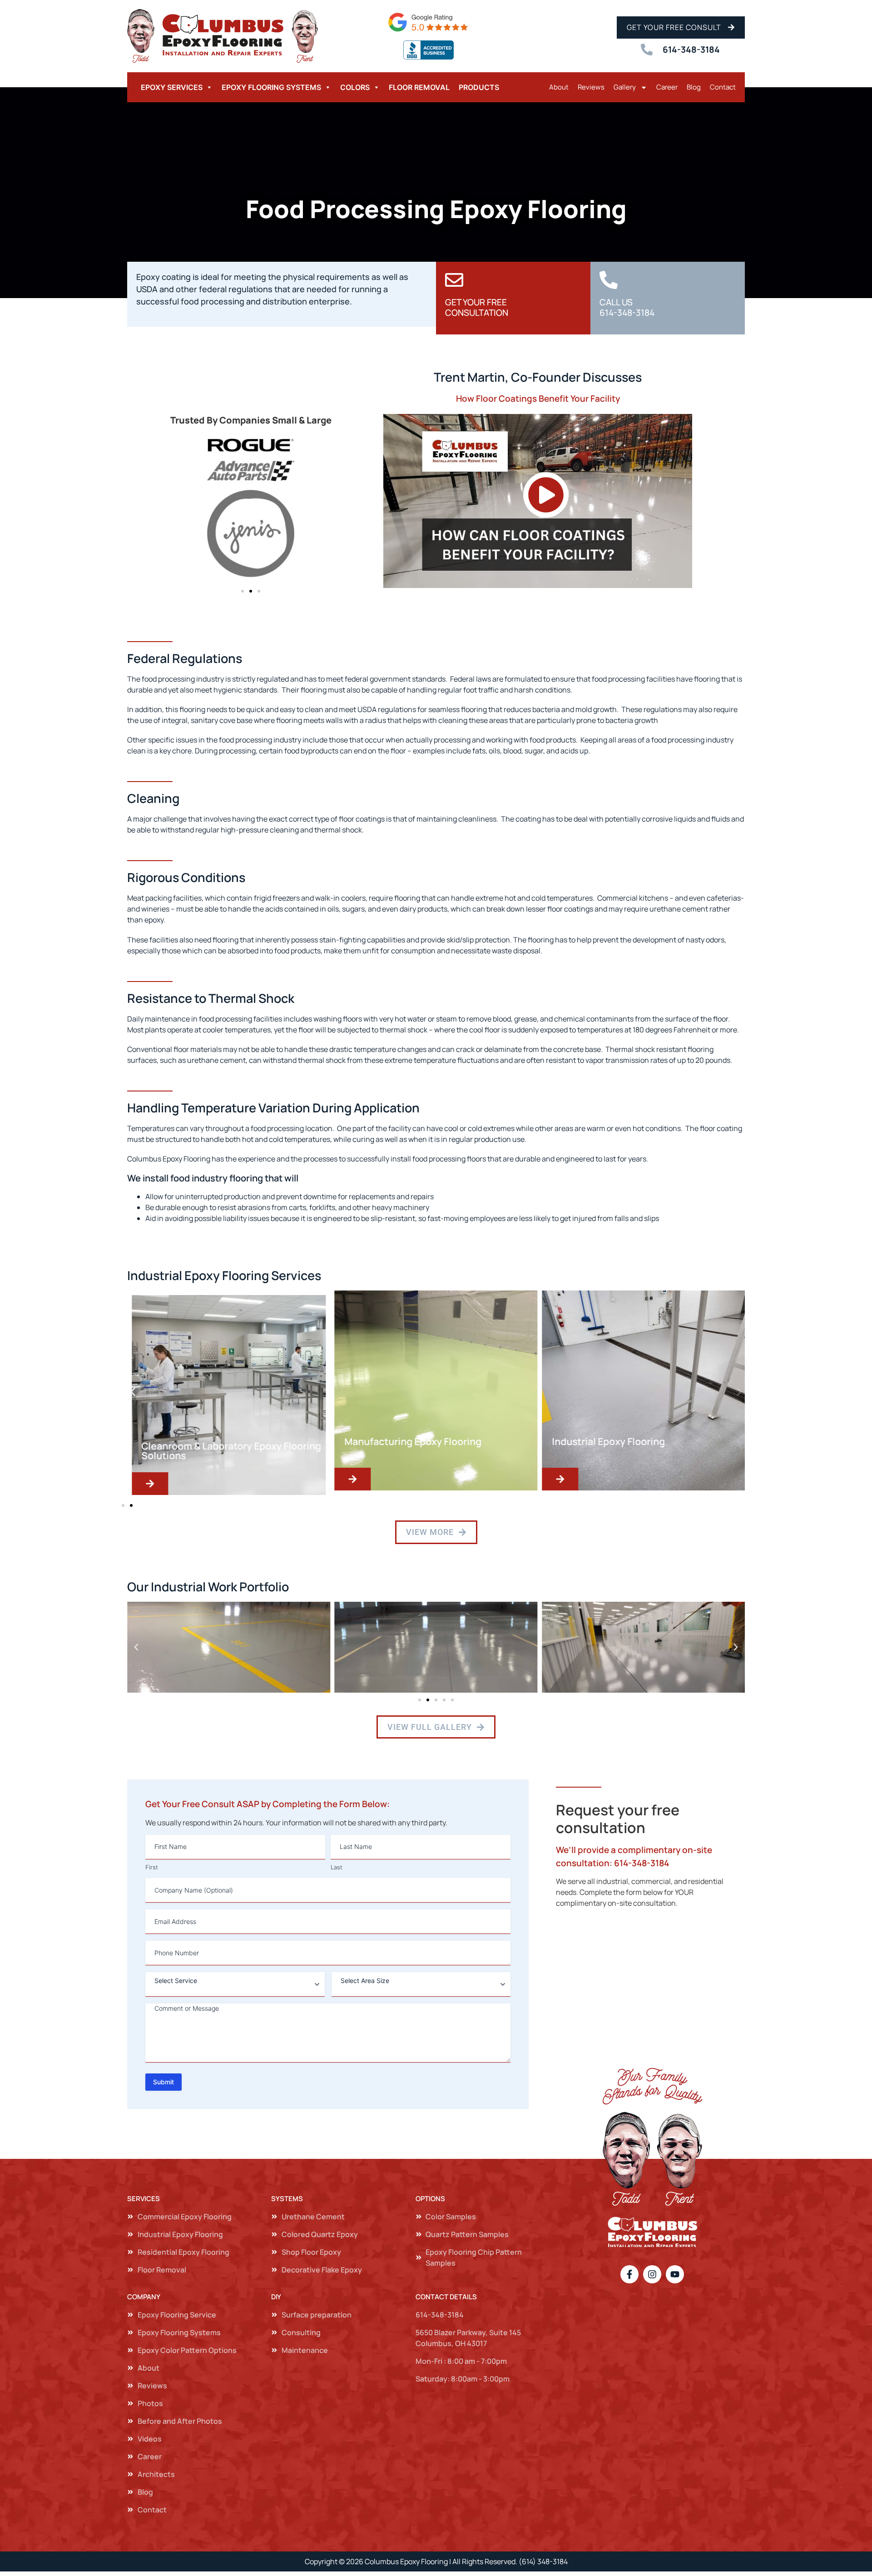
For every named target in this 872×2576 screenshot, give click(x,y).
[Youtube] (675, 2274)
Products (479, 87)
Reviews (591, 87)
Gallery (625, 87)
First (152, 1867)
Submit (163, 2082)
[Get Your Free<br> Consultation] (454, 280)
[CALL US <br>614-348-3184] (609, 280)
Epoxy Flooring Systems (271, 87)
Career (667, 87)
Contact (723, 87)
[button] (243, 591)
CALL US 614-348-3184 (627, 307)
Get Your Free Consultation (477, 307)
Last (337, 1867)
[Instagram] (652, 2274)
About (559, 87)
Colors (355, 87)
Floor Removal (419, 87)
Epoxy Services (172, 87)
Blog (694, 87)
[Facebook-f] (629, 2274)
